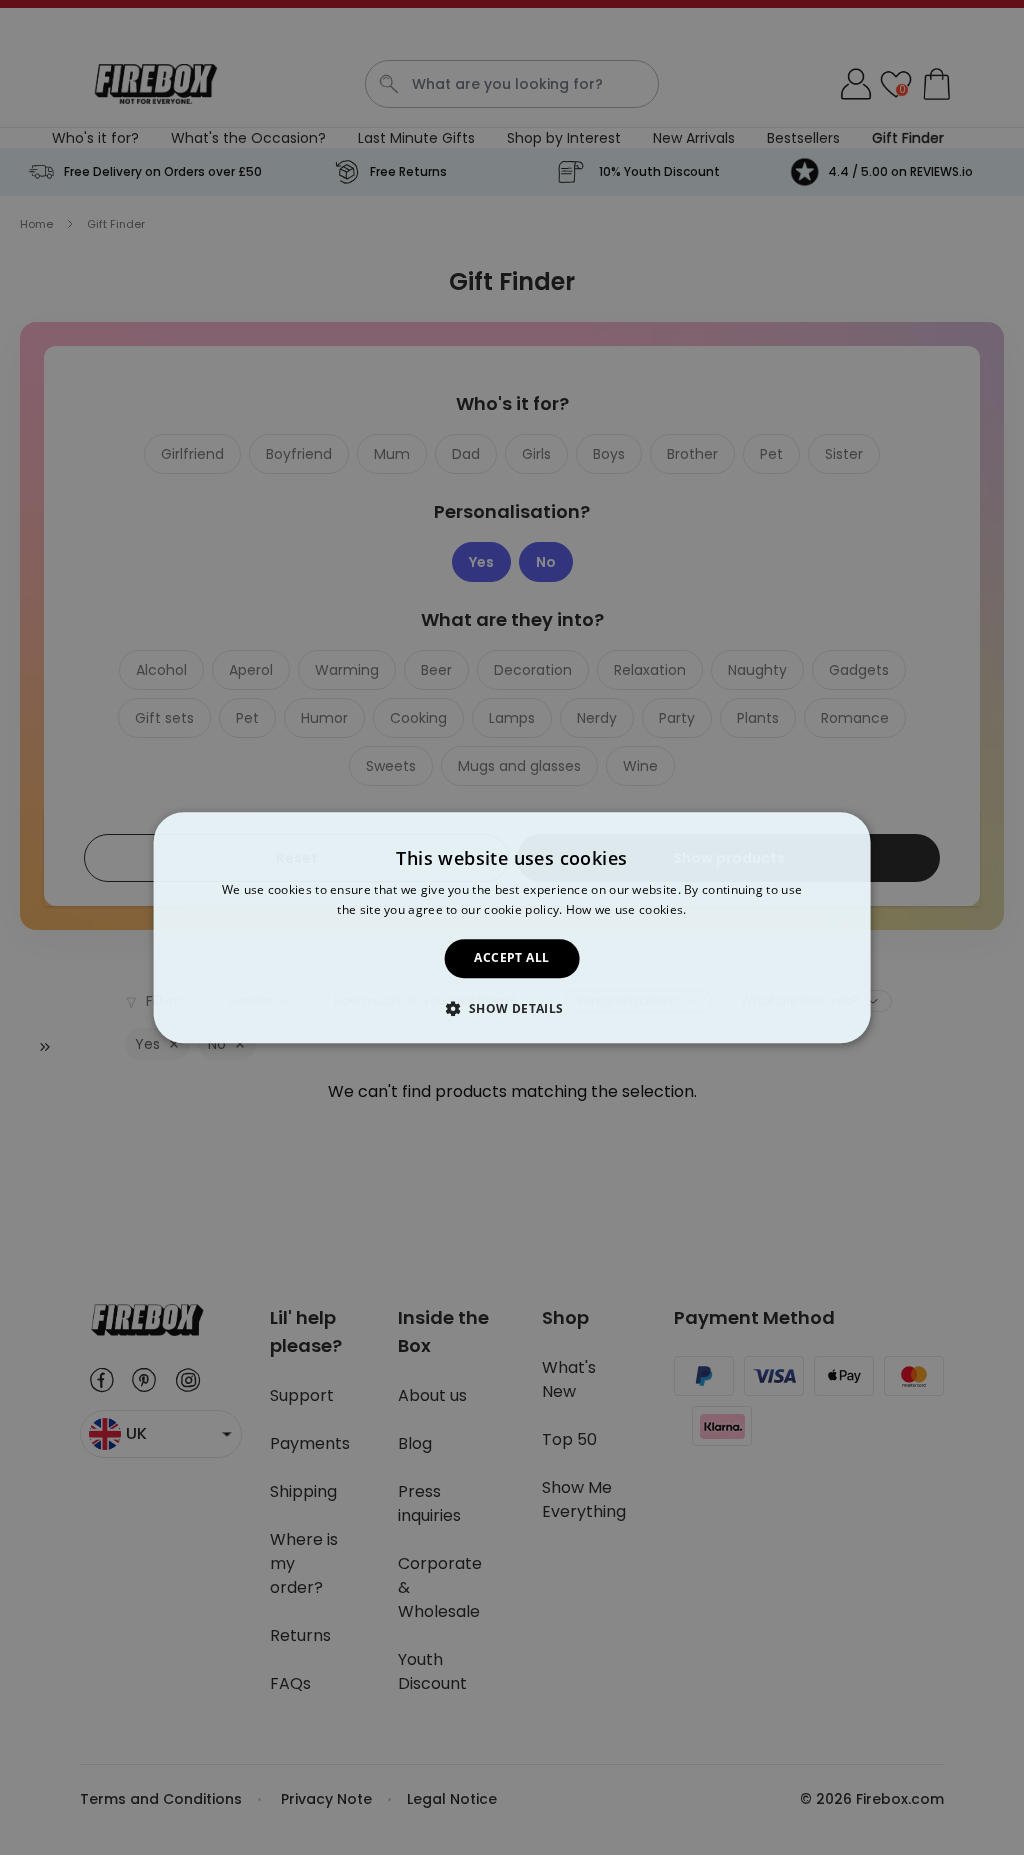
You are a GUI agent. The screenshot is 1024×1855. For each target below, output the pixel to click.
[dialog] (512, 927)
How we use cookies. (626, 909)
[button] (511, 1008)
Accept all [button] (511, 958)
